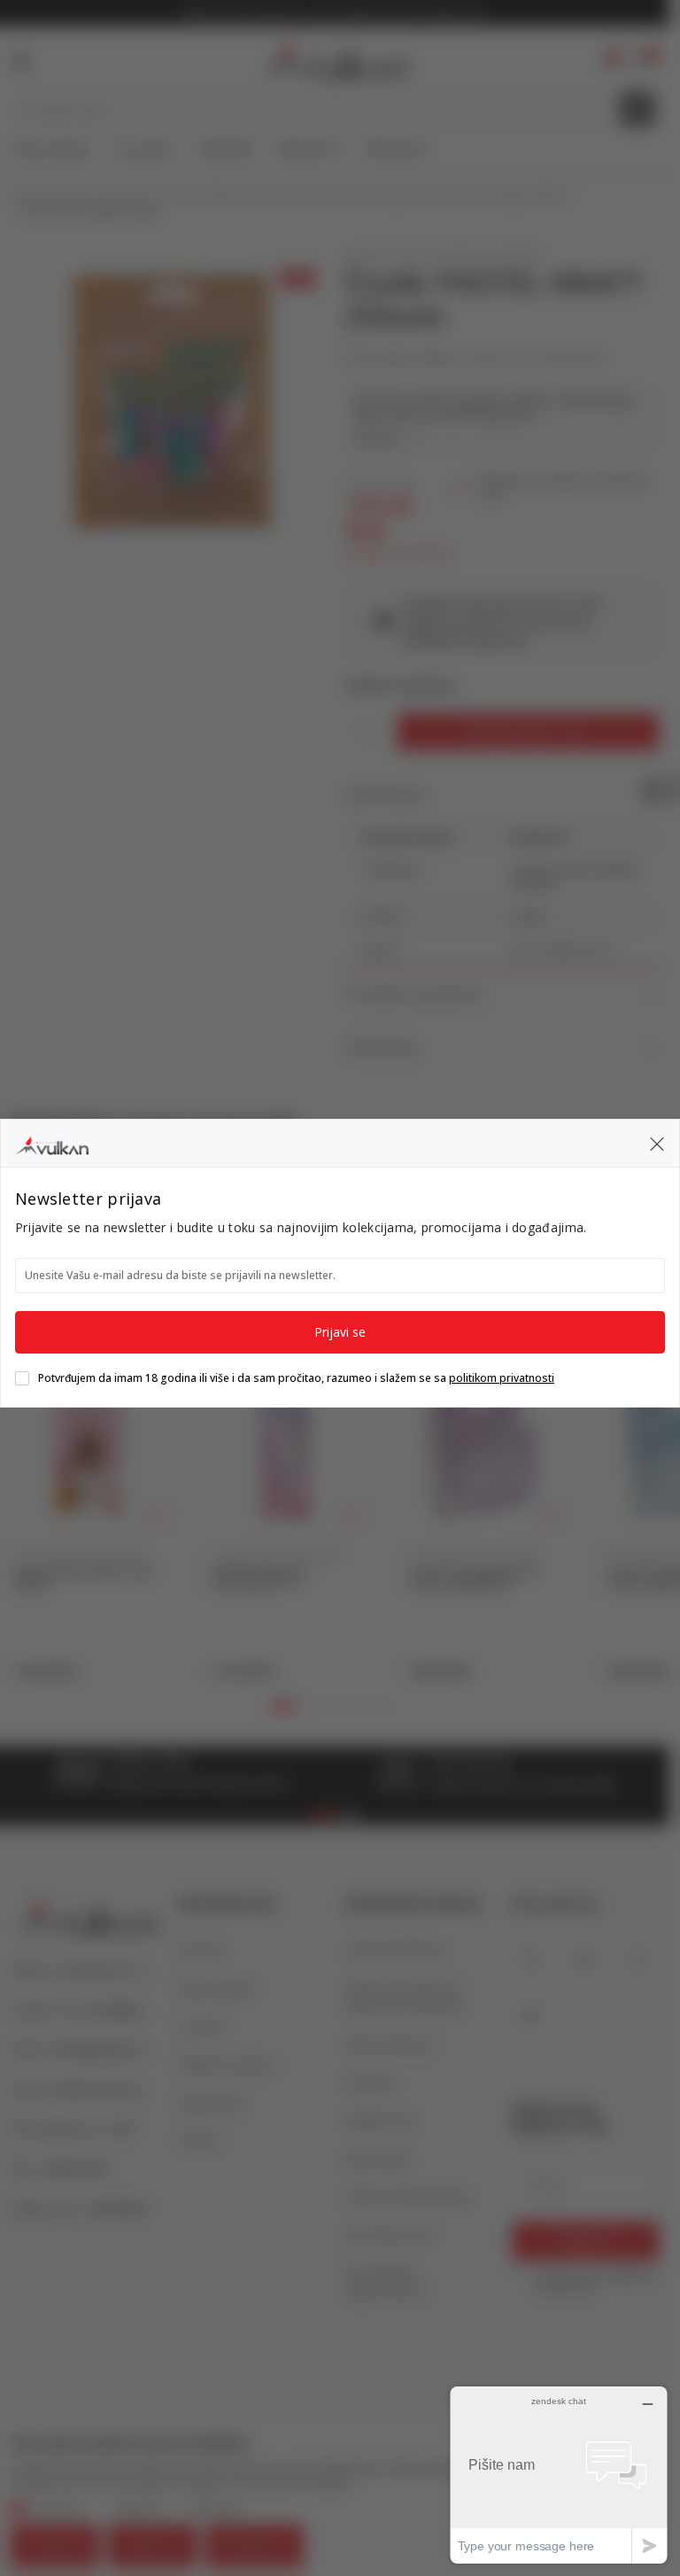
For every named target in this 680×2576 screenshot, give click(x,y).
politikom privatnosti (502, 1378)
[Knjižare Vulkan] (52, 1143)
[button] (657, 1143)
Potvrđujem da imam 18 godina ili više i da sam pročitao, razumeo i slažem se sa (296, 1378)
